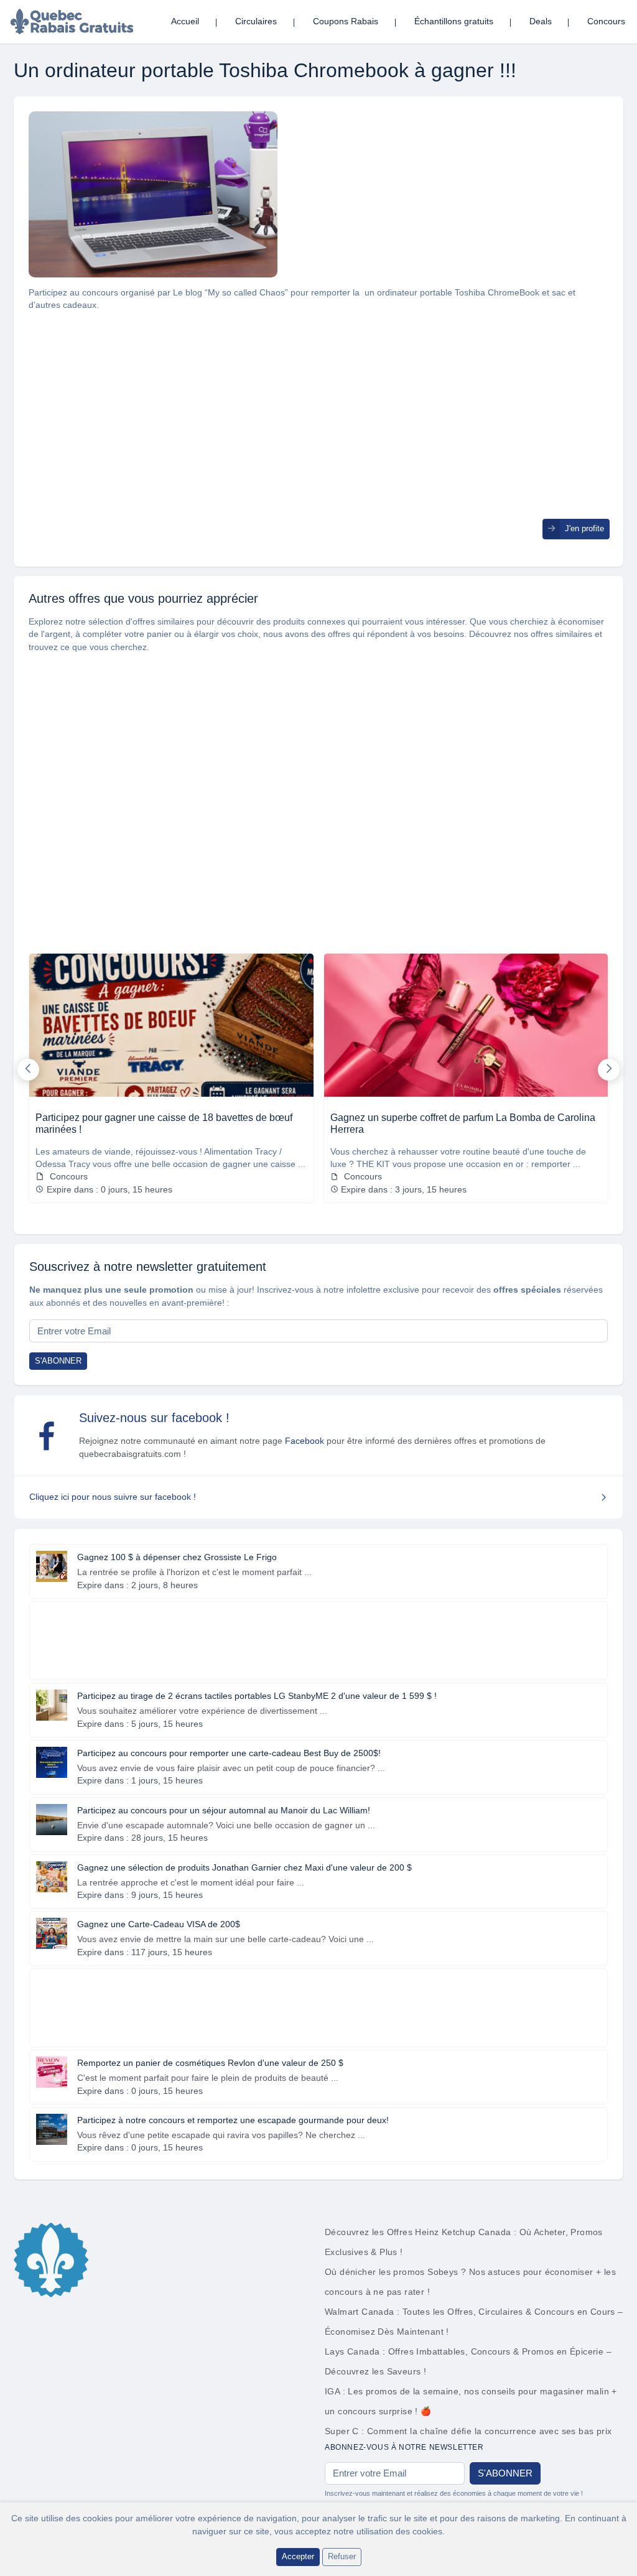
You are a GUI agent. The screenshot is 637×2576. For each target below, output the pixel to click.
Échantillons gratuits (454, 21)
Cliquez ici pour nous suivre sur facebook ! (113, 1497)
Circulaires (256, 21)
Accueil (185, 21)
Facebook (305, 1441)
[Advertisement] (318, 432)
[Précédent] (28, 1070)
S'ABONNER (58, 1361)
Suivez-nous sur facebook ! (154, 1418)
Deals (541, 21)
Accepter (298, 2556)
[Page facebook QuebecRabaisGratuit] (47, 1436)
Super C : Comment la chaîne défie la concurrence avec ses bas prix (468, 2431)
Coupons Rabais (346, 21)
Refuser (342, 2556)
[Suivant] (609, 1070)
